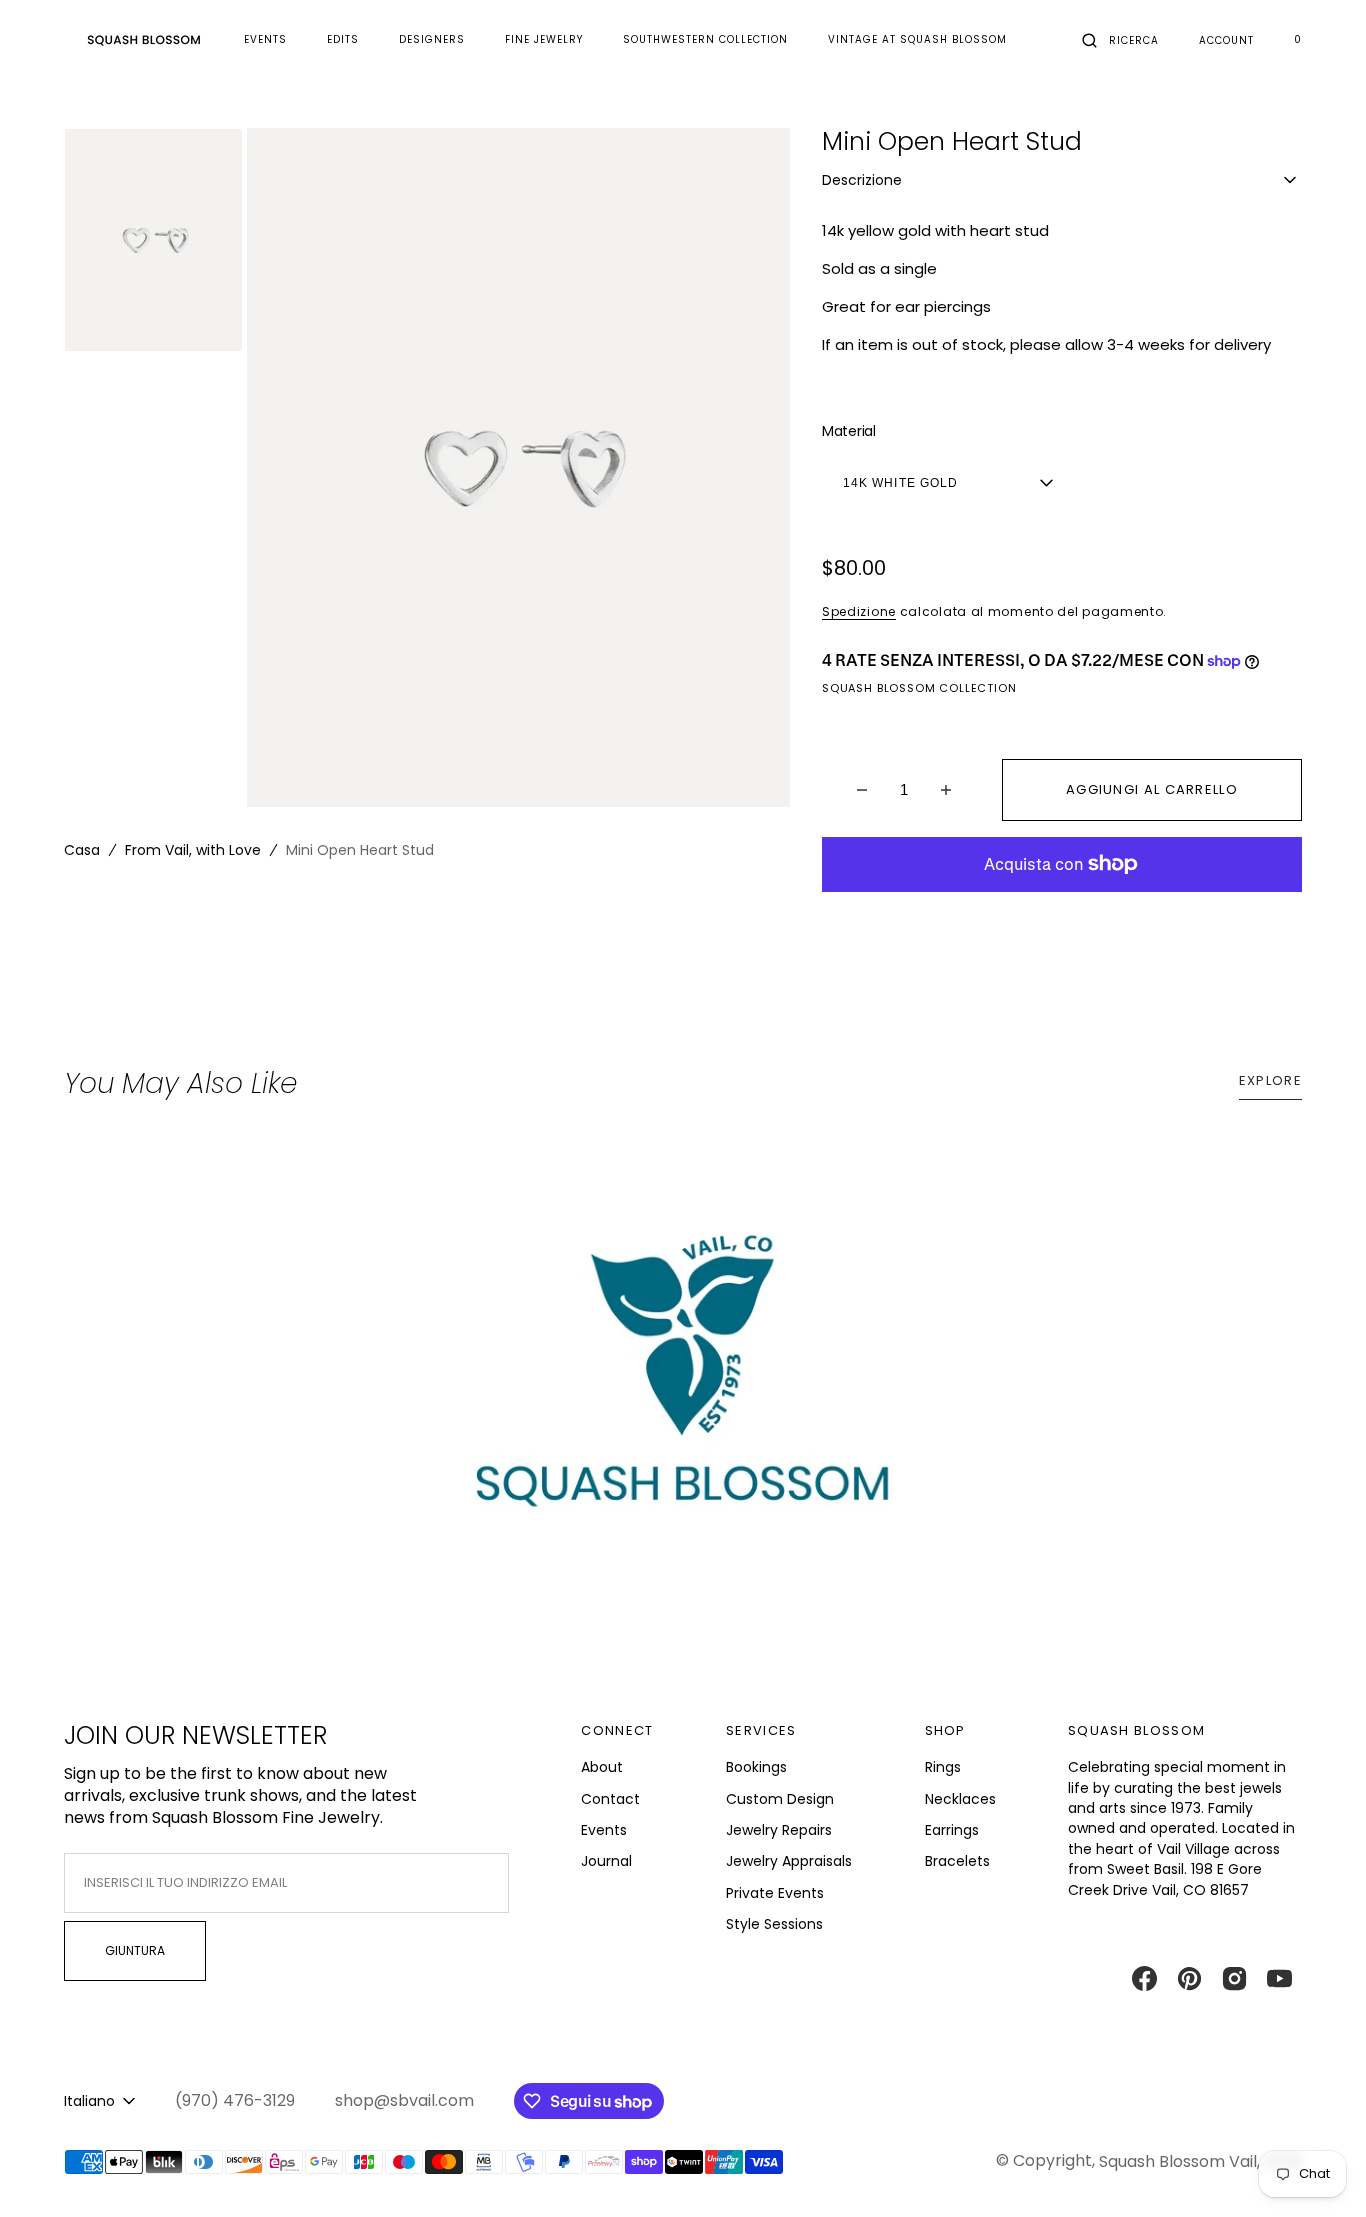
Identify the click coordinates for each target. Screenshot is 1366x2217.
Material (849, 431)
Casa (82, 850)
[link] (683, 1390)
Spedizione (859, 611)
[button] (1120, 40)
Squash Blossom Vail (1178, 2161)
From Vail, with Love (193, 850)
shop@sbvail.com (404, 2101)
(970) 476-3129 (235, 2101)
